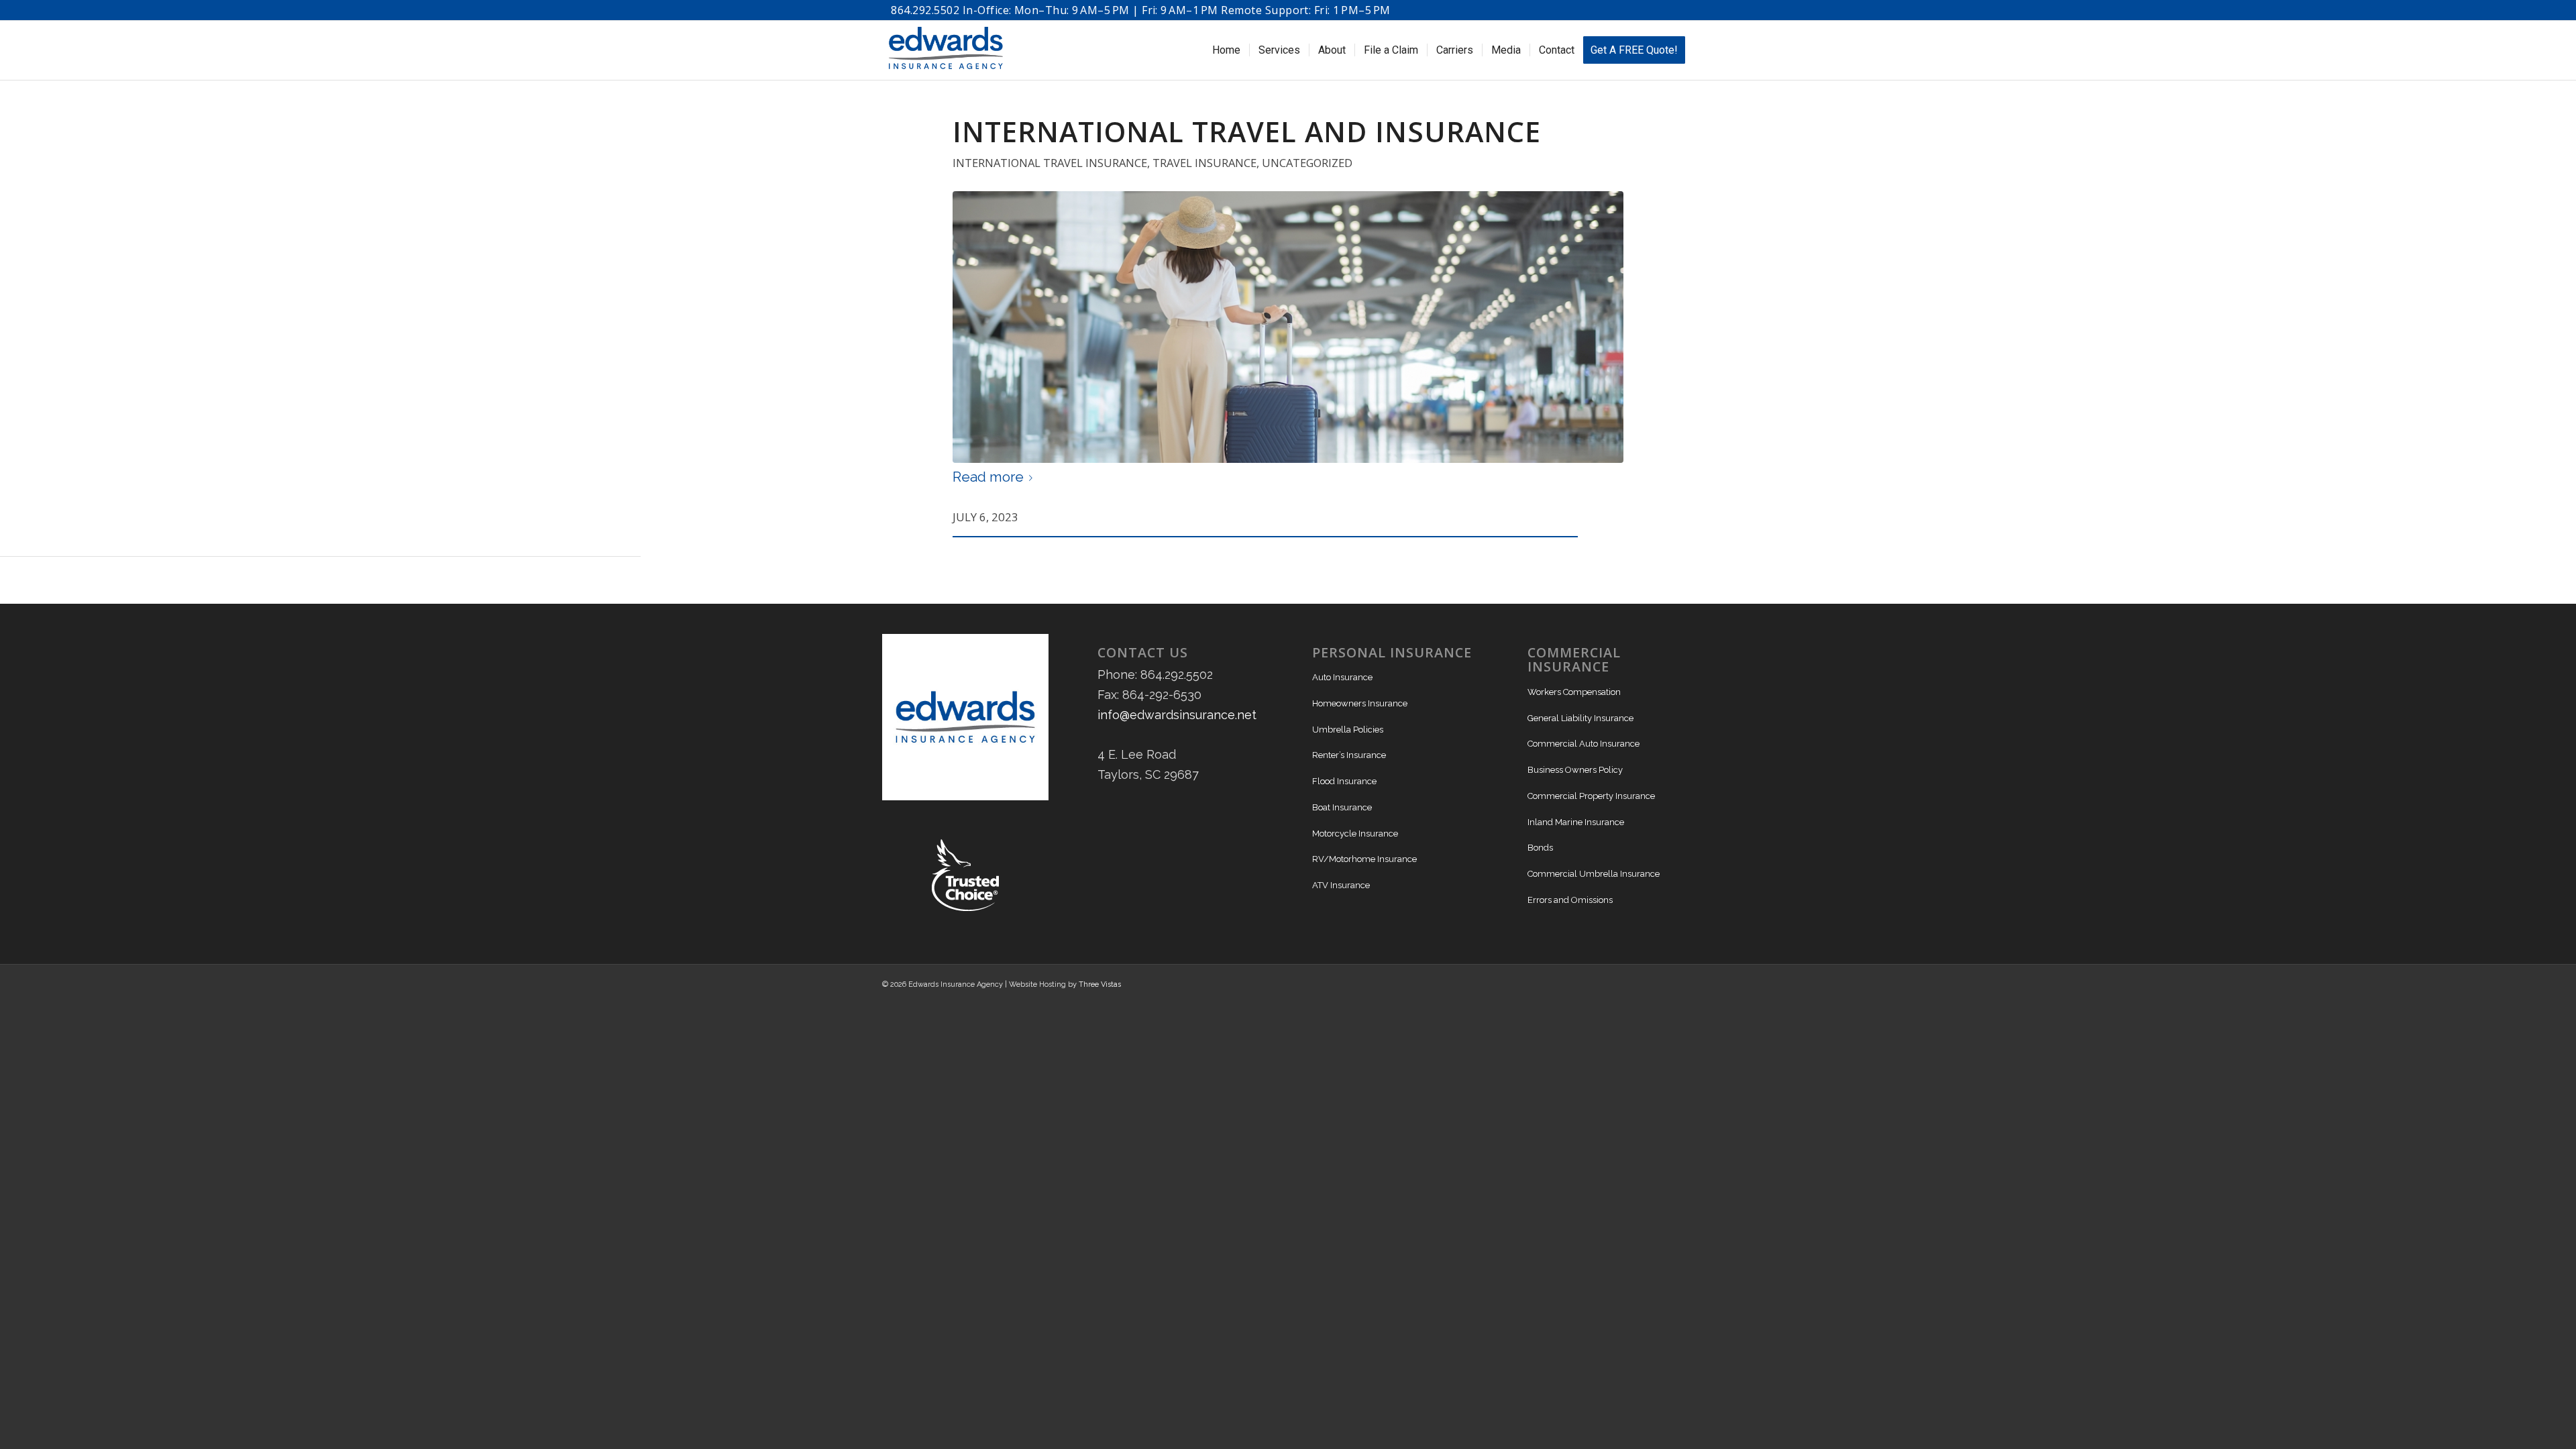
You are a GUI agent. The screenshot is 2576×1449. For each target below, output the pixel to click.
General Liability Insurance (1580, 718)
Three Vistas (1100, 984)
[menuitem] (1226, 50)
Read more (988, 477)
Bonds (1540, 848)
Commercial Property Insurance (1591, 796)
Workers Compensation (1574, 692)
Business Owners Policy (1575, 770)
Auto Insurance (1342, 677)
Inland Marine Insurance (1576, 822)
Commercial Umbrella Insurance (1594, 874)
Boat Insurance (1342, 807)
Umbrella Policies (1348, 730)
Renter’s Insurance (1349, 755)
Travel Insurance (1204, 163)
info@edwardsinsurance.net (1177, 715)
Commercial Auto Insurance (1584, 744)
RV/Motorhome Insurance (1364, 859)
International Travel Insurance (1050, 163)
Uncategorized (1307, 163)
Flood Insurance (1344, 781)
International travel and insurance (1247, 131)
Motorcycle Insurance (1355, 834)
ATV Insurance (1341, 885)
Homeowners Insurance (1360, 703)
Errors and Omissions (1570, 900)
